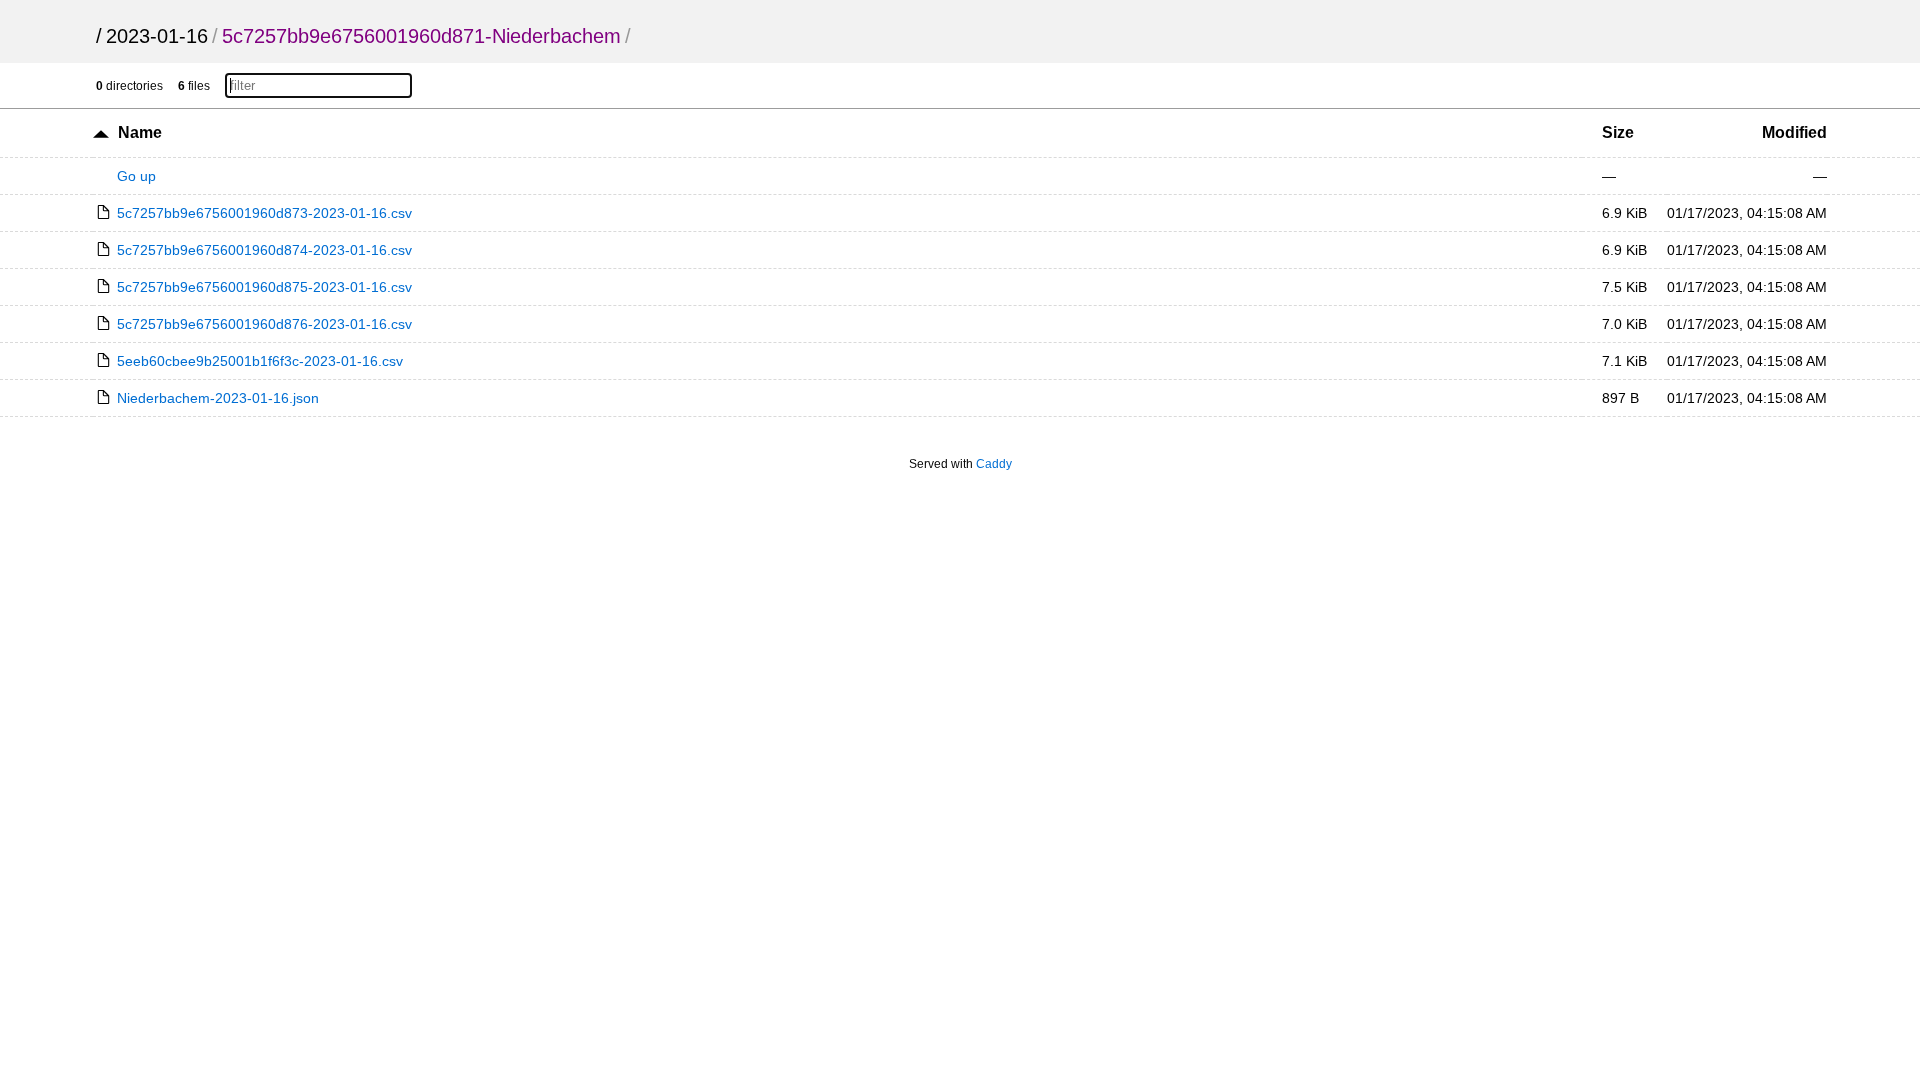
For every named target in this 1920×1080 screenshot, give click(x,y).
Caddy (994, 464)
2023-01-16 (157, 36)
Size (1618, 132)
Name (140, 132)
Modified (1794, 132)
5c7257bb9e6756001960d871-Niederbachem (421, 36)
